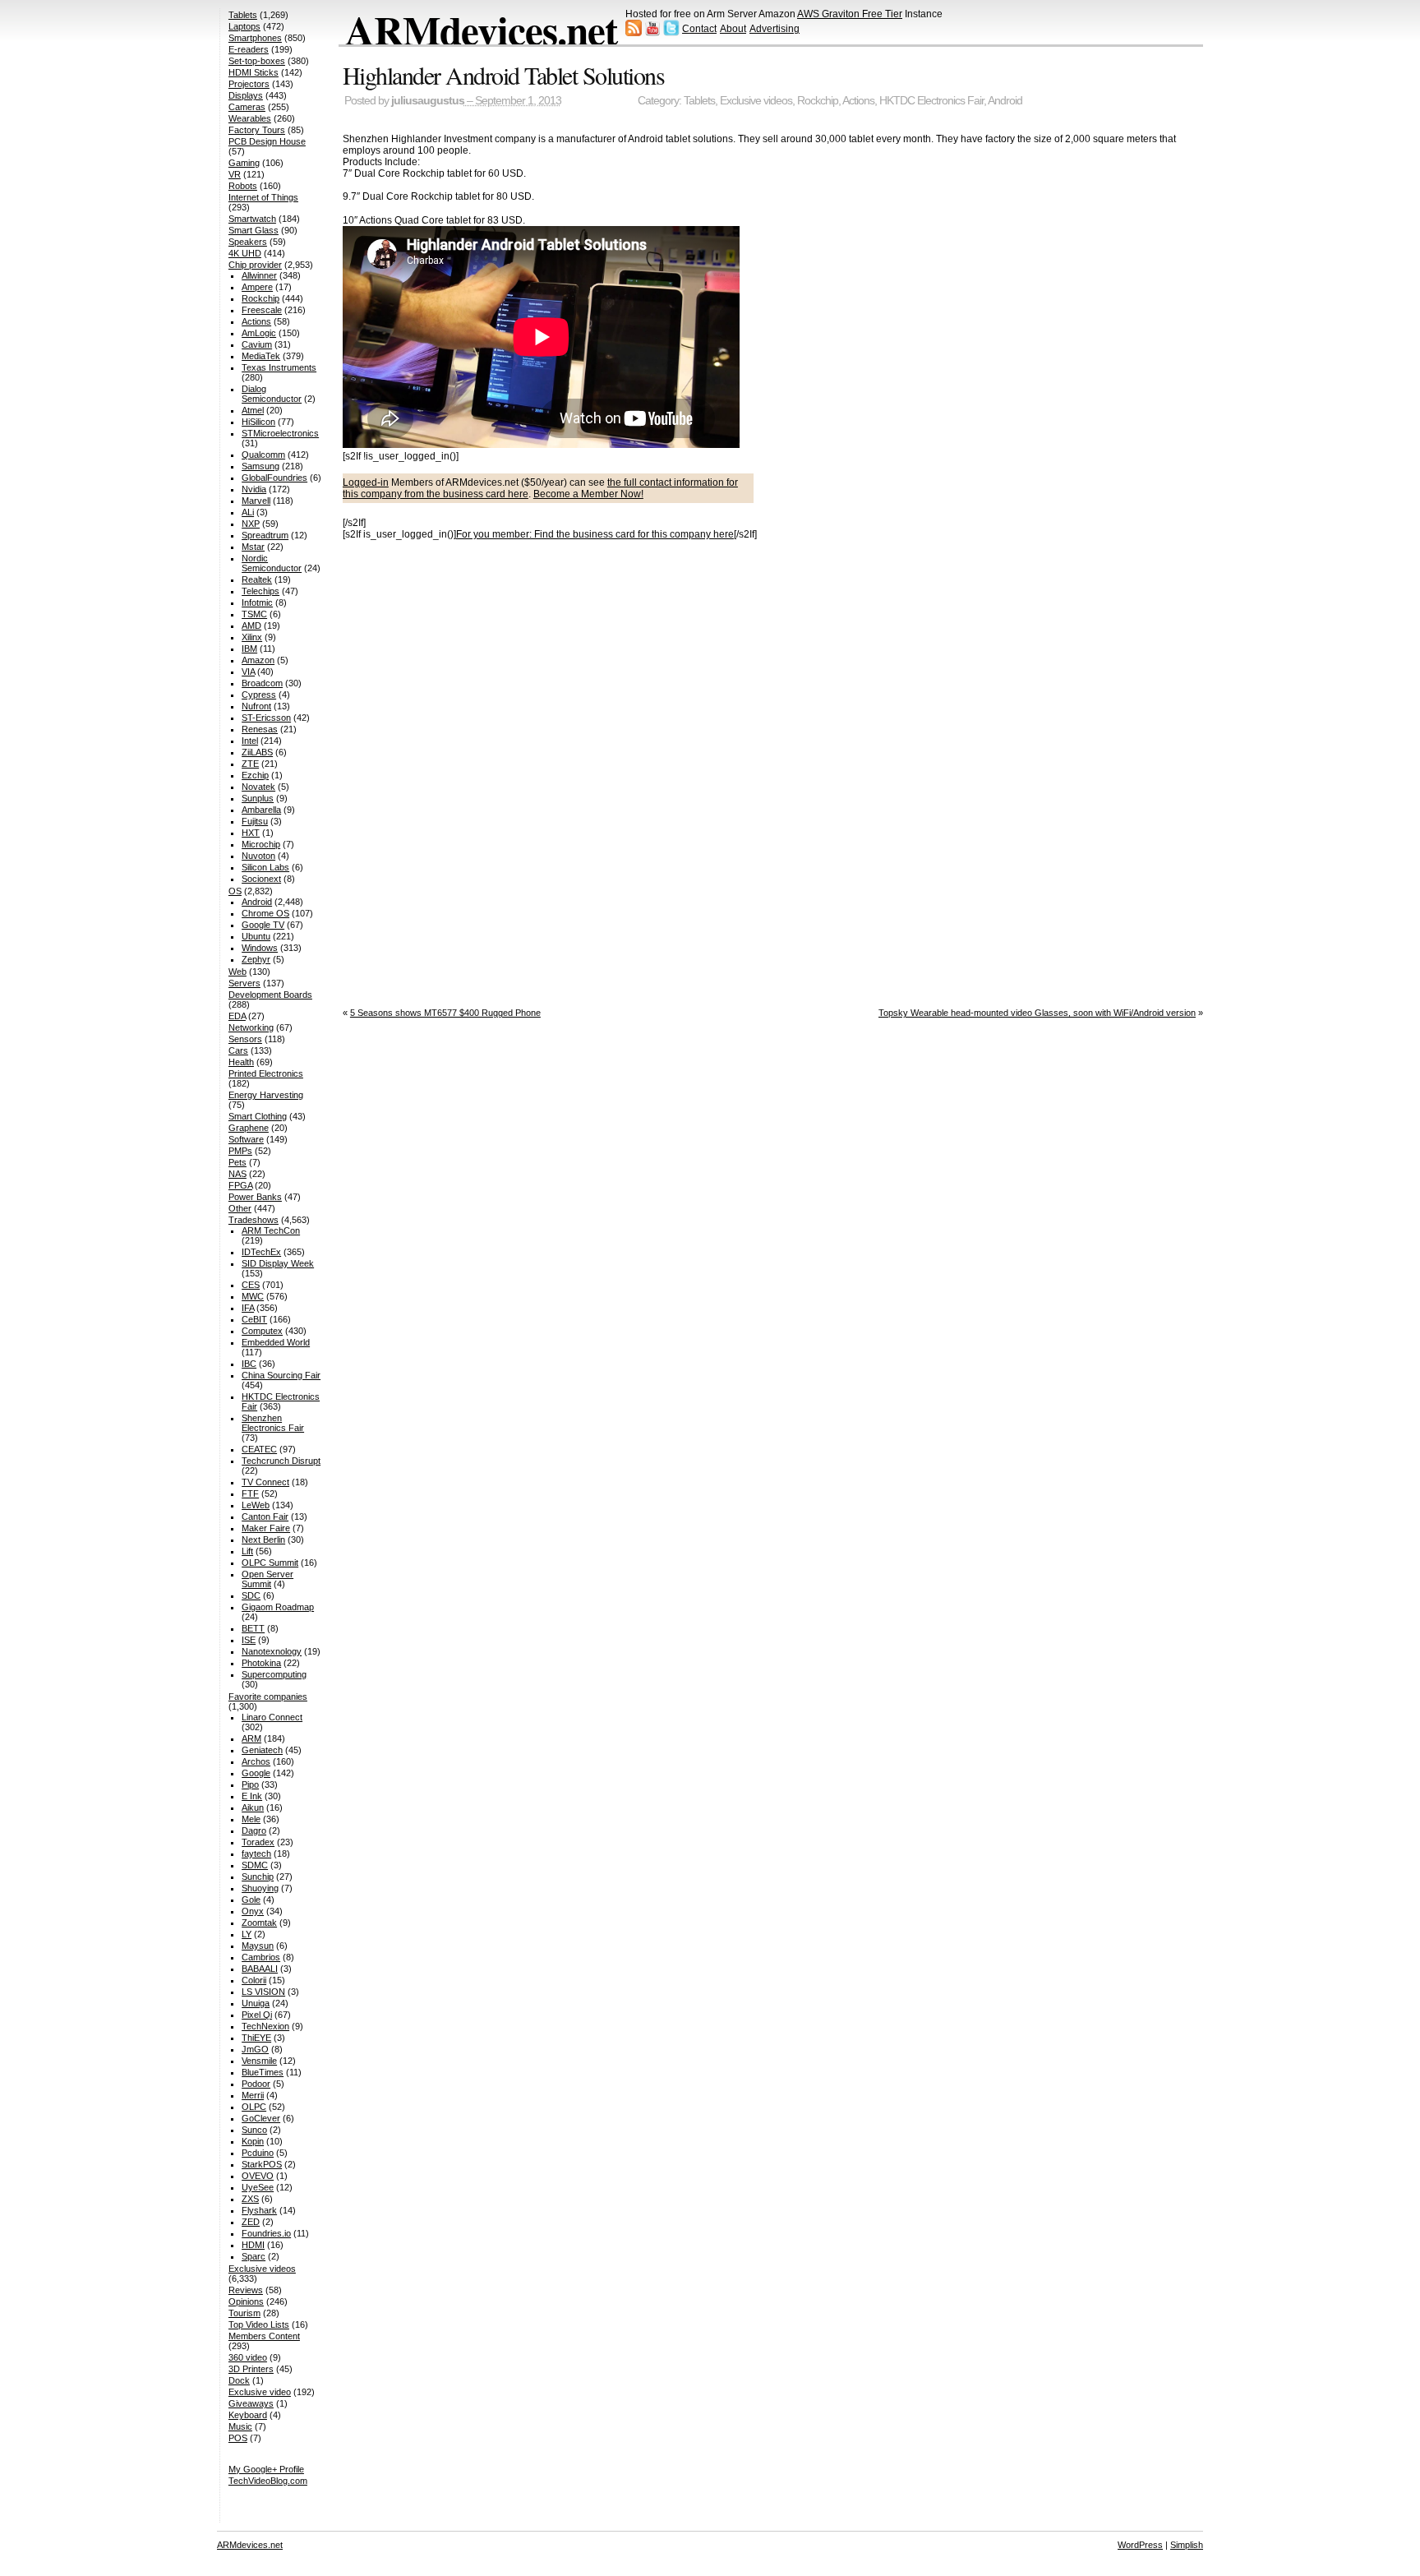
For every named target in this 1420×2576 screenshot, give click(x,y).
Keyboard (248, 2415)
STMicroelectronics (280, 433)
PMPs (240, 1151)
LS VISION (263, 1992)
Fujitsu (255, 821)
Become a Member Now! (588, 494)
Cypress (259, 695)
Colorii (254, 1980)
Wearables (250, 118)
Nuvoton (258, 856)
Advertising (775, 29)
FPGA (240, 1185)
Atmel (253, 410)
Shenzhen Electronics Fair (273, 1423)
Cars (238, 1050)
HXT (251, 833)
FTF (250, 1493)
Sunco (254, 2130)
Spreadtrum (265, 535)
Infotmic (257, 602)
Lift (247, 1551)
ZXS (250, 2199)
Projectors (249, 84)
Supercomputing (274, 1674)
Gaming (244, 163)
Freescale (262, 310)
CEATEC (259, 1449)
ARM (251, 1738)
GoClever (261, 2118)
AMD (251, 626)
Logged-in (366, 482)
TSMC (254, 614)
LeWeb (256, 1505)
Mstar (253, 547)
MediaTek (261, 356)
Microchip (261, 844)
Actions (858, 101)
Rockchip (818, 101)
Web (237, 972)
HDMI (253, 2245)
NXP (251, 524)
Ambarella (261, 810)
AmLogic (259, 333)
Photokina (261, 1663)
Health (241, 1062)
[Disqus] (773, 769)
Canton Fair (265, 1517)
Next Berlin (263, 1540)
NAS (237, 1174)
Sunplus (258, 798)
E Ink (252, 1796)
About (733, 29)
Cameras (247, 107)
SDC (251, 1595)
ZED (251, 2222)
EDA (237, 1016)
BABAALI (260, 1969)
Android (1005, 101)
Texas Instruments (279, 367)
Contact (699, 29)
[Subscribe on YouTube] (652, 33)
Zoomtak (259, 1923)
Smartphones (255, 38)
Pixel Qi (257, 2015)
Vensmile (259, 2061)
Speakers (248, 242)
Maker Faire (266, 1528)
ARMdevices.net (481, 30)
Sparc (254, 2256)
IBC (249, 1364)
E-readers (249, 49)
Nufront (256, 706)
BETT (253, 1628)
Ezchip (255, 775)
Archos (256, 1761)
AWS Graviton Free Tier (850, 14)
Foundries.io (266, 2233)
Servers (244, 983)
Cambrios (261, 1957)
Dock (239, 2380)
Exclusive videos (756, 101)
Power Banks (255, 1197)
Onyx (253, 1911)
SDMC (255, 1865)
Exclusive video (260, 2392)
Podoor (256, 2084)
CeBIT (254, 1319)
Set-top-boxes (257, 61)
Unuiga (256, 2003)
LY (247, 1934)
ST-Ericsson (266, 718)
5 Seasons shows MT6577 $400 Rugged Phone (445, 1013)
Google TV (263, 925)
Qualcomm (263, 455)
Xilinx (252, 637)
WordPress (1140, 2545)
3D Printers (251, 2369)
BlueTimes (263, 2072)
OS (235, 891)
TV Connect (265, 1482)
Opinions (246, 2301)
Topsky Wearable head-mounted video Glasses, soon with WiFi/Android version (1037, 1013)
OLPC (254, 2107)
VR (235, 174)
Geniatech (262, 1750)
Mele (251, 1819)
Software (246, 1139)
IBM (249, 649)
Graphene (249, 1128)
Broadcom (262, 683)
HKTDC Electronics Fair (931, 101)
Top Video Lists (259, 2324)
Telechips (260, 591)
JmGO (255, 2049)
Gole (251, 1900)
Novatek (258, 787)
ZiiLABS (257, 752)
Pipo (250, 1784)
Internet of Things (263, 197)
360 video (248, 2357)
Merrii (253, 2095)
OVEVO (258, 2176)
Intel (250, 741)
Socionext (261, 879)
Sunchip (258, 1877)
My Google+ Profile (266, 2469)
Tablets (699, 101)
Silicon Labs (265, 867)
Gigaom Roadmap (278, 1607)
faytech (256, 1854)
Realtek (257, 579)
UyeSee (258, 2187)
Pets (237, 1162)
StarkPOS (262, 2164)
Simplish (1187, 2545)
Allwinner (259, 275)
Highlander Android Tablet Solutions (504, 75)
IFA (248, 1308)
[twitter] (671, 33)
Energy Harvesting (266, 1095)
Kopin (253, 2141)
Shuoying (260, 1888)
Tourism (244, 2313)
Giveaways (251, 2403)
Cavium (257, 344)
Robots (243, 186)
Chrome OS (265, 913)
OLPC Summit (270, 1563)
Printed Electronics (266, 1073)
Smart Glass (254, 230)
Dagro (254, 1830)
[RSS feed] (634, 33)
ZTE (250, 764)
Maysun (258, 1946)
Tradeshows (254, 1220)
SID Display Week (278, 1263)
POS (238, 2438)
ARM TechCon (271, 1230)
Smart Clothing (258, 1116)
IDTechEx (261, 1252)
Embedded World (276, 1342)
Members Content (264, 2336)
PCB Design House (267, 141)
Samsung (260, 466)
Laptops (244, 26)
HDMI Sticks (254, 72)
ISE (249, 1640)
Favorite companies (268, 1697)
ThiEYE (256, 2038)
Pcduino (258, 2153)
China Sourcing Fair (281, 1375)
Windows (260, 948)
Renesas (260, 729)
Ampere (257, 287)
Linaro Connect (272, 1717)
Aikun (253, 1807)
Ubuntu (256, 936)
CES (251, 1285)
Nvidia (254, 489)
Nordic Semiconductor (272, 563)
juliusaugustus (428, 101)
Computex (262, 1331)
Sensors (245, 1039)
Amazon (258, 660)
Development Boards (270, 995)
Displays (246, 95)
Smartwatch (252, 219)
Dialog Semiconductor (272, 394)
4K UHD (245, 253)
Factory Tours (257, 130)
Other (240, 1208)
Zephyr (256, 959)
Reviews (246, 2290)
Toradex (258, 1842)
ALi (248, 512)
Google (256, 1773)
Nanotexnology (272, 1651)
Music (240, 2426)
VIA (248, 672)
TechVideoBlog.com (268, 2481)
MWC (253, 1296)
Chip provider (255, 265)
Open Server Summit (267, 1579)
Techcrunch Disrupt (281, 1461)
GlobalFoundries (274, 478)
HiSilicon (258, 422)
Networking (251, 1027)
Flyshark (259, 2210)
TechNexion (265, 2026)
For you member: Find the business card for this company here (595, 534)
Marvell (256, 501)
